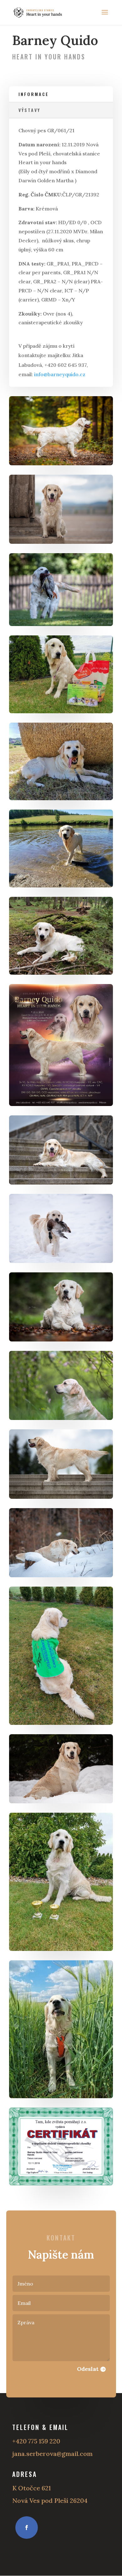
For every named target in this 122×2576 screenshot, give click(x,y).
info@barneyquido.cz (60, 374)
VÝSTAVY (29, 110)
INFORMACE (34, 94)
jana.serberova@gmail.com (52, 2454)
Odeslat (88, 2369)
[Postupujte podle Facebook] (27, 2528)
